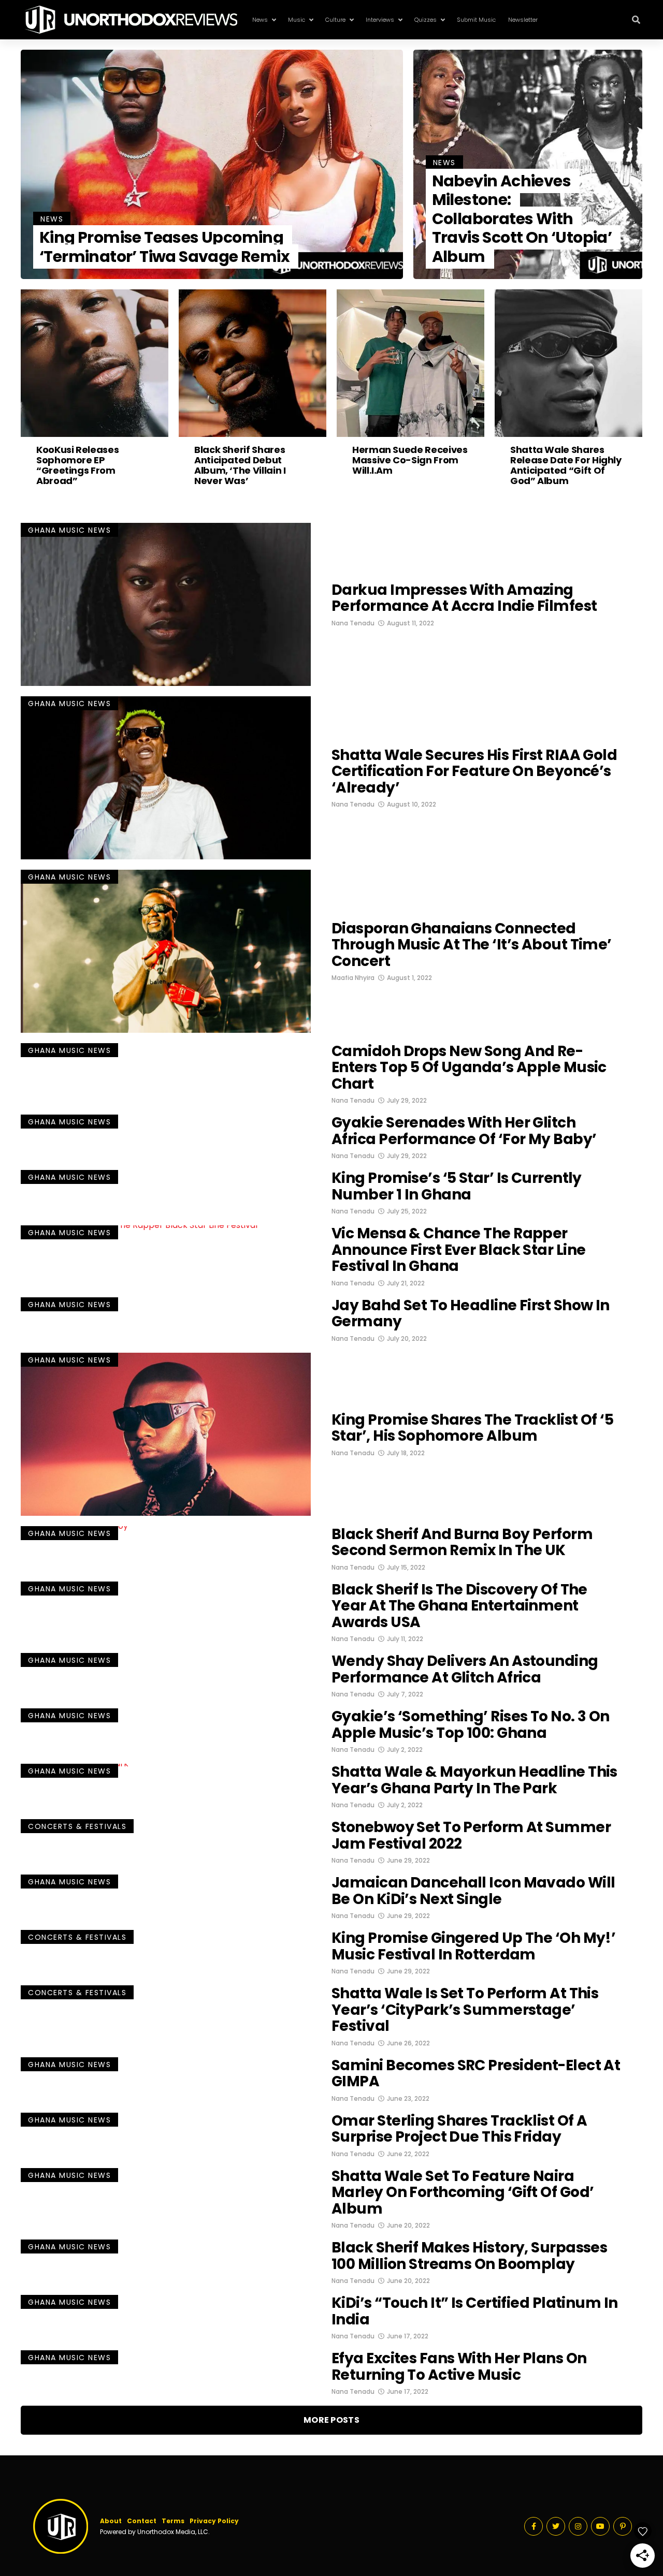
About (111, 2521)
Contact (142, 2521)
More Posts (331, 2420)
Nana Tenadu (353, 623)
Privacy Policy (214, 2521)
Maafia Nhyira (353, 978)
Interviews (380, 20)
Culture (335, 20)
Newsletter (523, 20)
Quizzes (426, 20)
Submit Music (476, 20)
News (260, 20)
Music (297, 20)
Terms (173, 2521)
